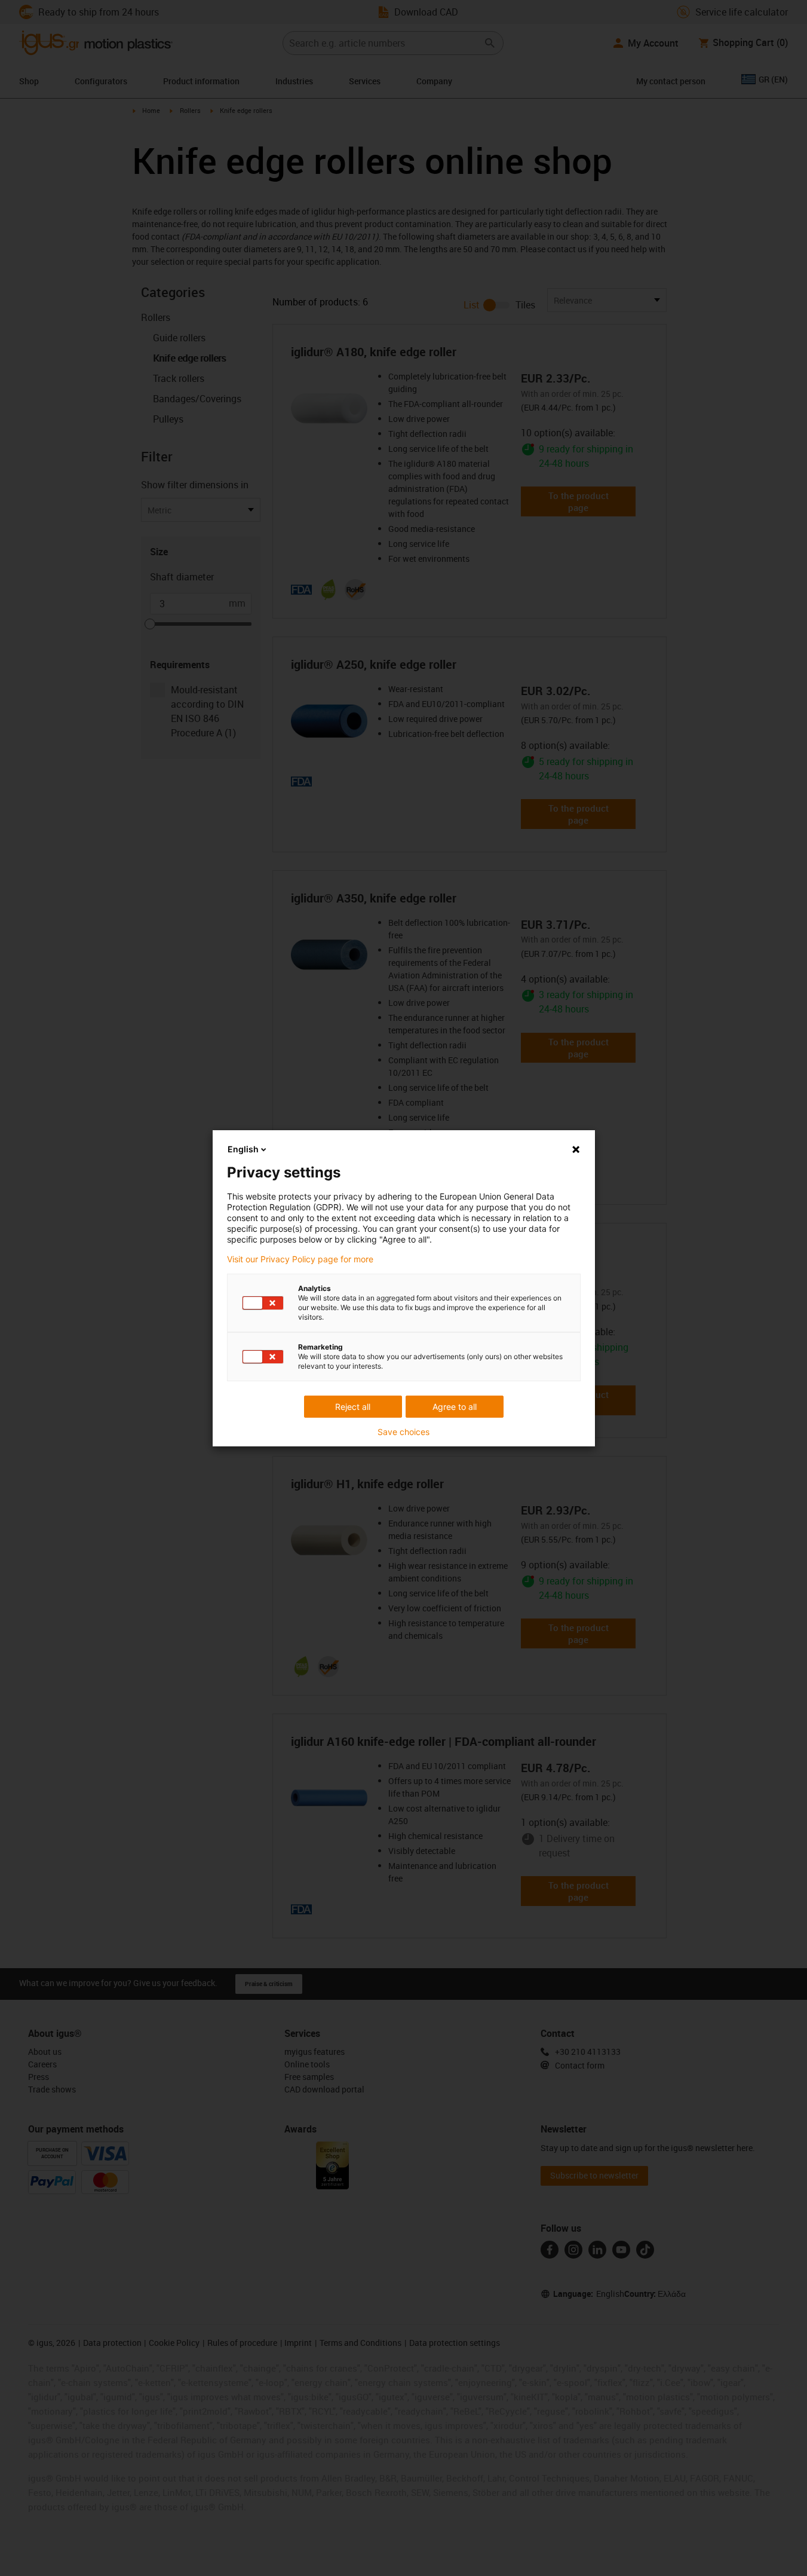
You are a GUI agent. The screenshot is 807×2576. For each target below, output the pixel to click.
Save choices (403, 1432)
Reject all (353, 1407)
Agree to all (455, 1407)
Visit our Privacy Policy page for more (300, 1259)
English (243, 1149)
